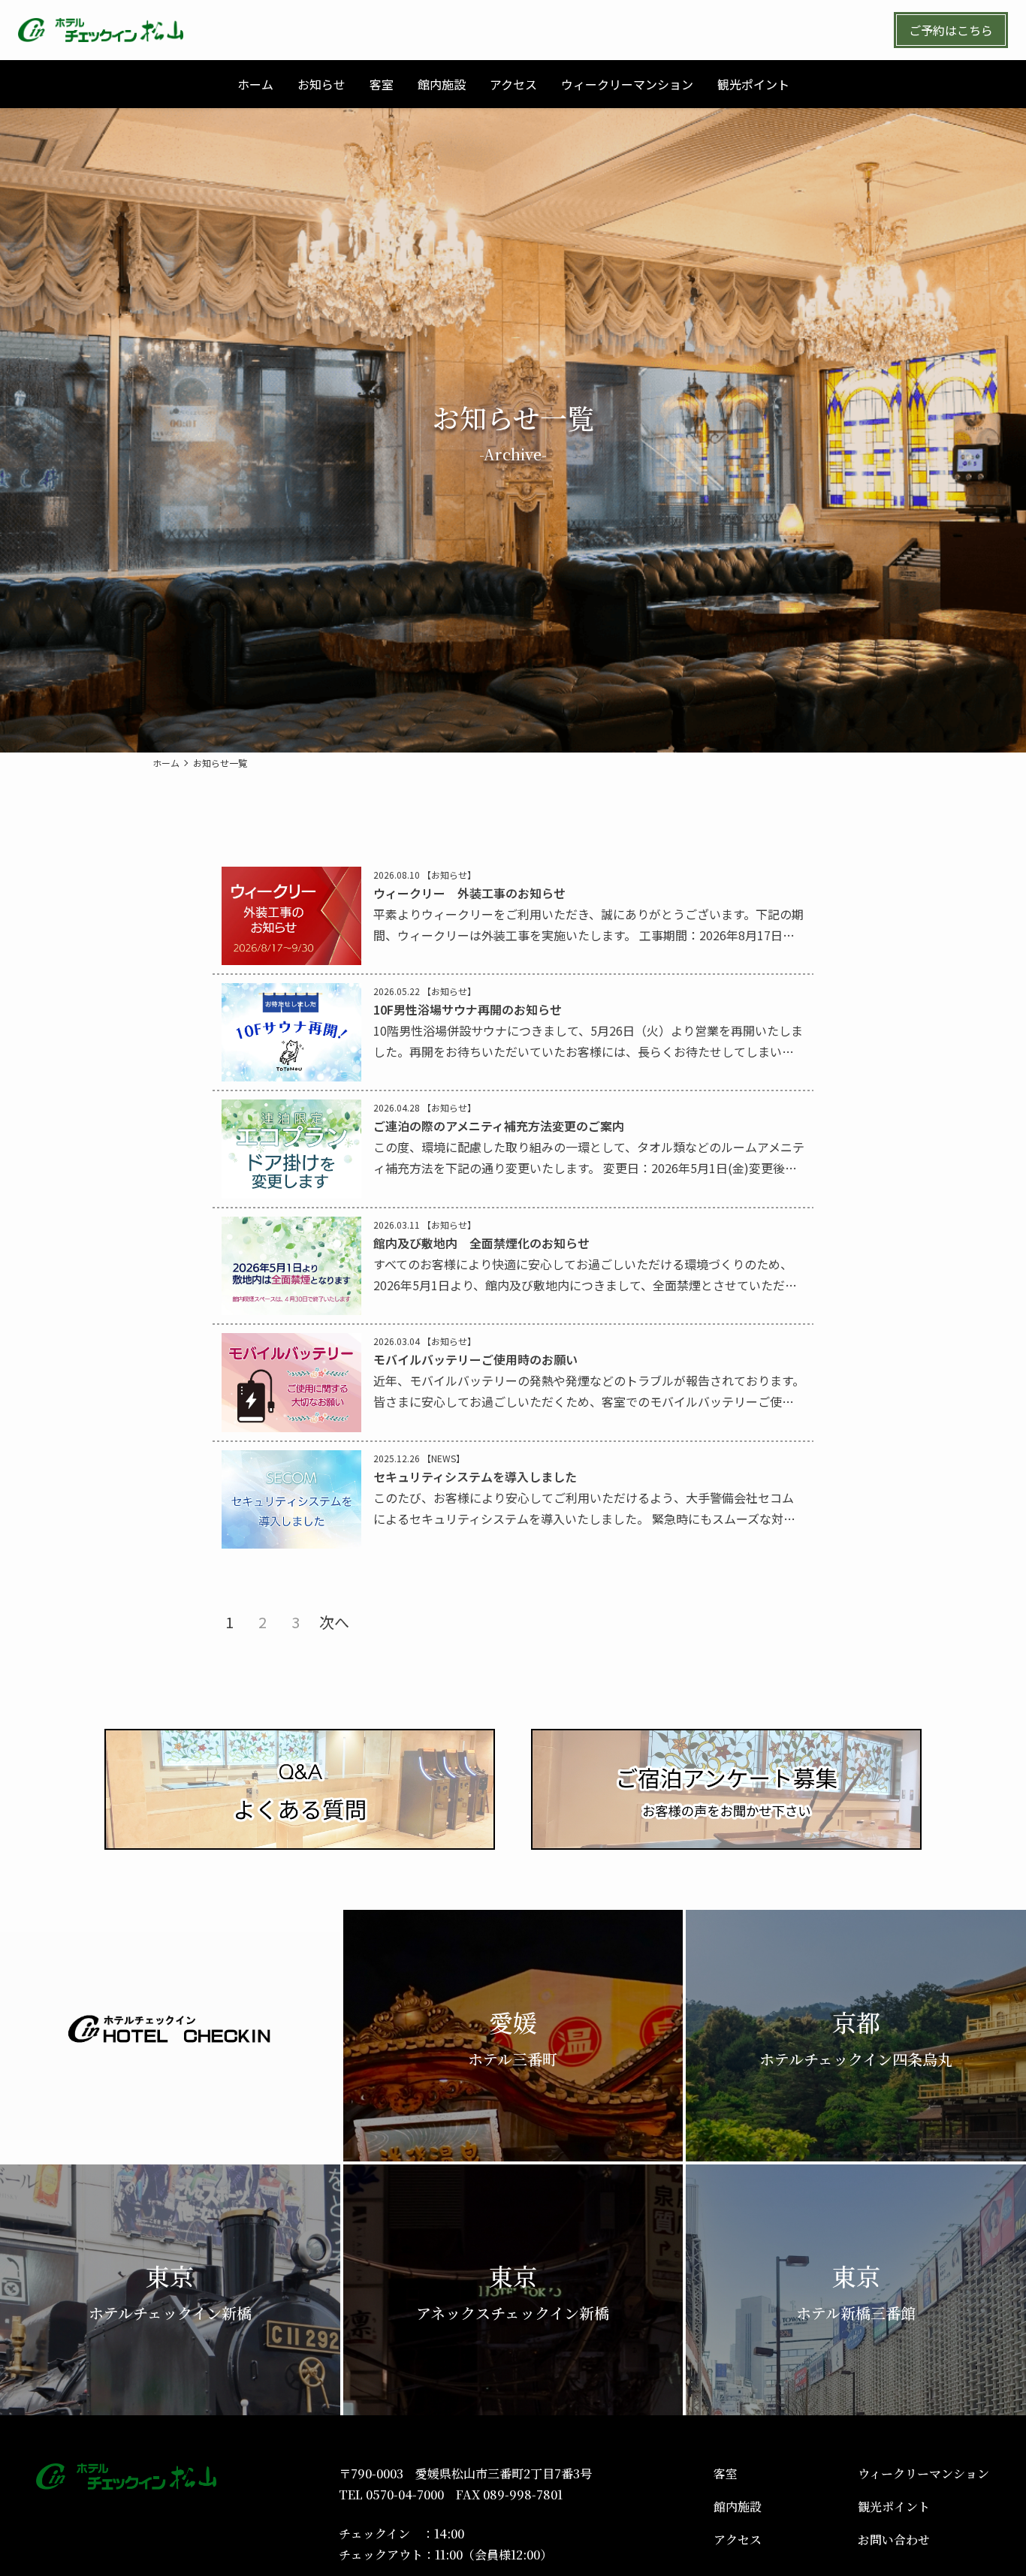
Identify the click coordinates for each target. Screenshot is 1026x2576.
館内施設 (738, 2507)
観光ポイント (894, 2507)
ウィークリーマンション (923, 2473)
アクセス (738, 2540)
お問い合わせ (894, 2540)
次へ (334, 1622)
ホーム (166, 763)
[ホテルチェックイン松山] (101, 30)
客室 (726, 2473)
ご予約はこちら (951, 30)
